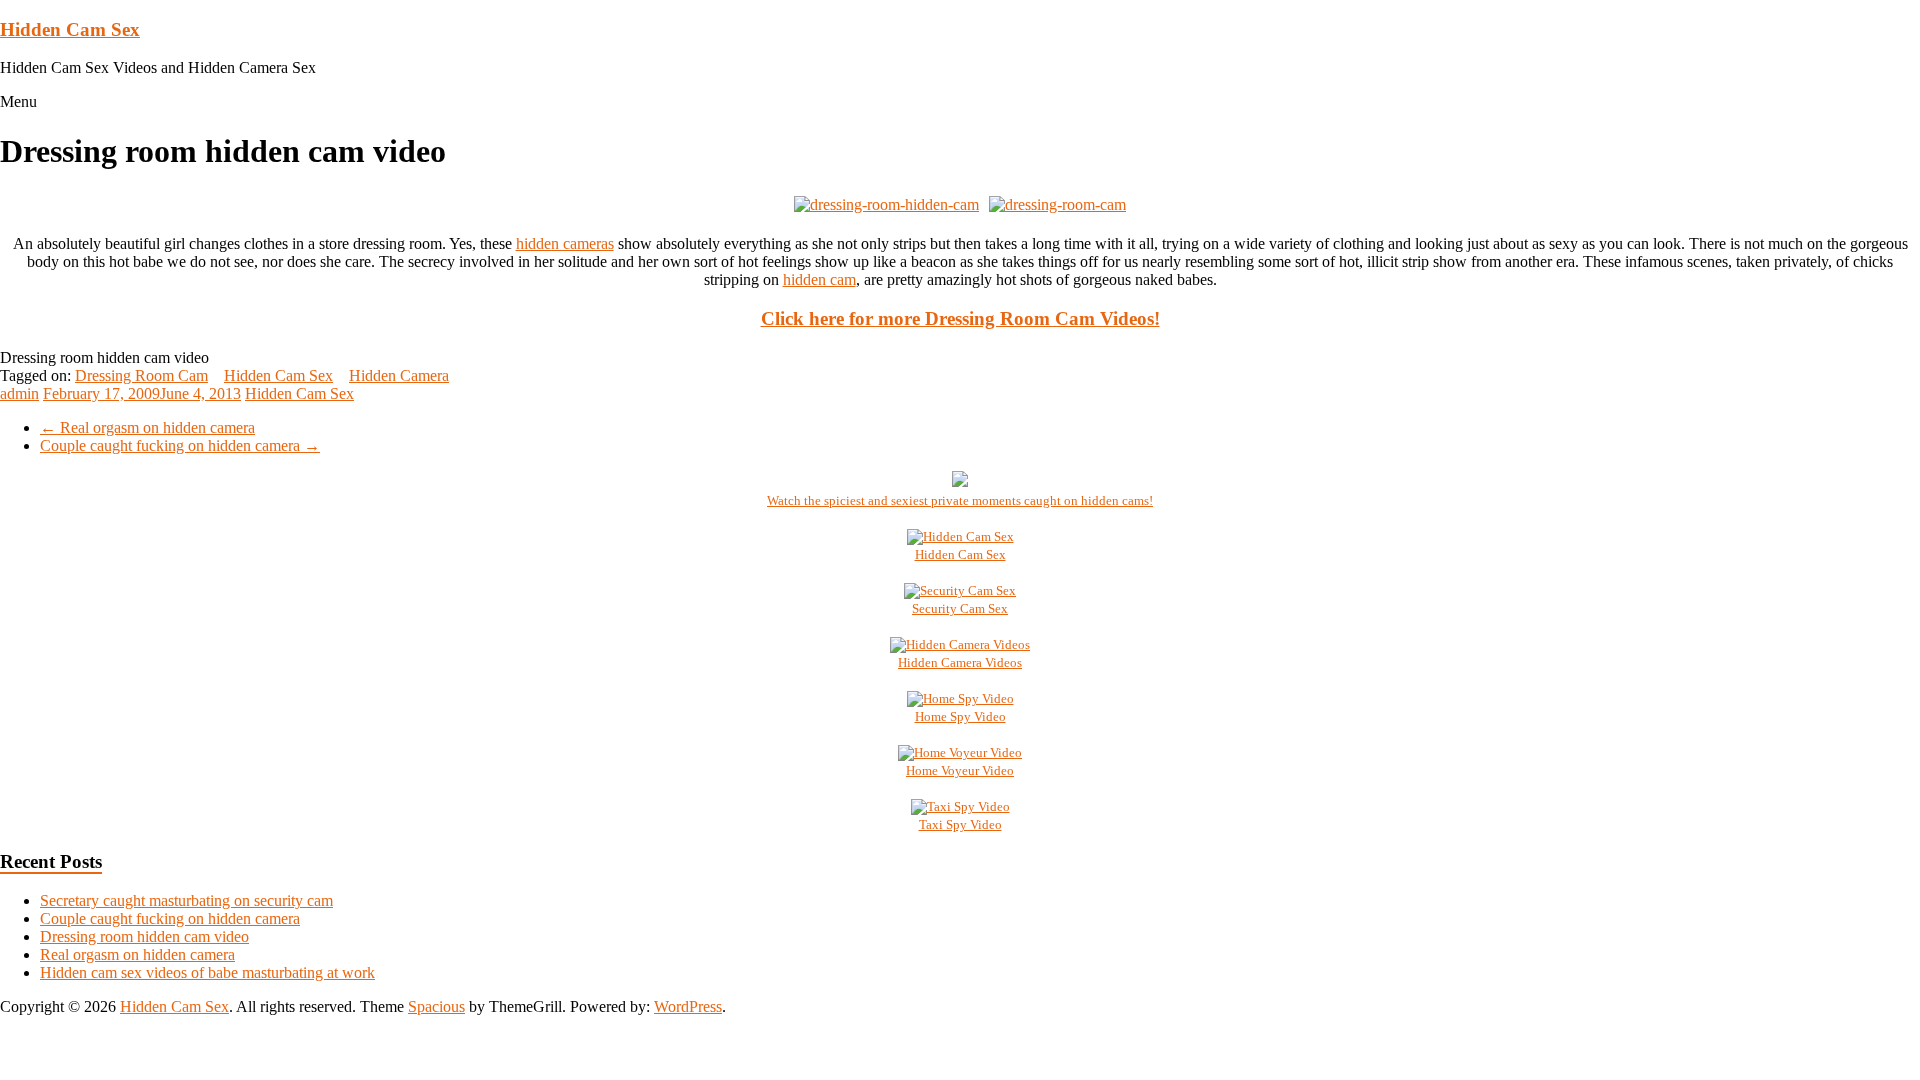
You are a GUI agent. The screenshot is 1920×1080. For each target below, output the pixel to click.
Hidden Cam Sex (70, 29)
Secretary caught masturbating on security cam (186, 900)
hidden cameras (565, 243)
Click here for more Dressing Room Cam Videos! (960, 318)
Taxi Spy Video (960, 824)
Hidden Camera (399, 375)
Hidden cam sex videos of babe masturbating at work (207, 972)
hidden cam (819, 279)
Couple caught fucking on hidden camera (180, 445)
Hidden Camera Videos (960, 662)
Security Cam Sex (960, 608)
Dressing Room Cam (141, 375)
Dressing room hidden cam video (144, 936)
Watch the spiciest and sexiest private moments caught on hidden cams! (960, 500)
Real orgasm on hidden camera (147, 427)
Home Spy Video (960, 716)
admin (19, 393)
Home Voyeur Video (960, 770)
